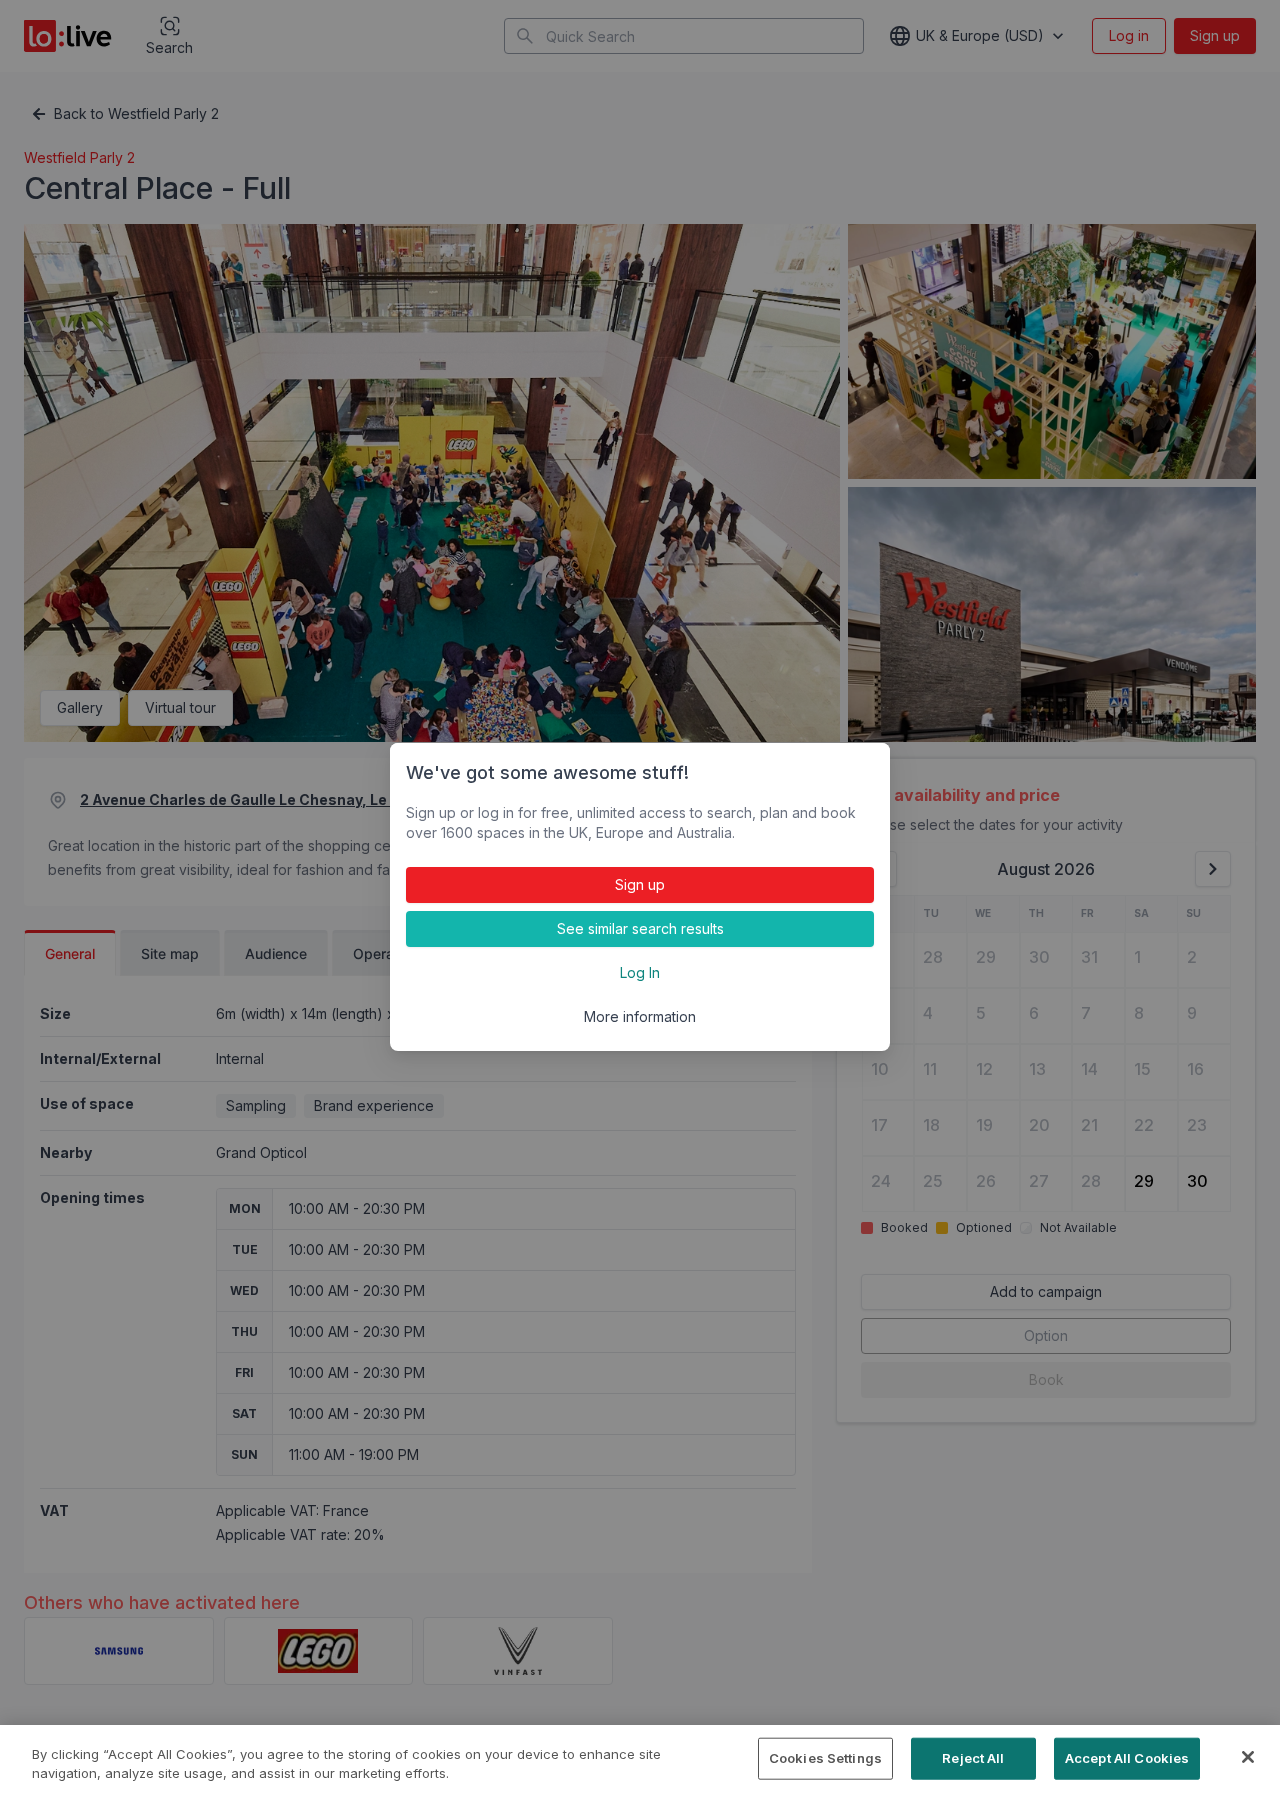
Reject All (973, 1758)
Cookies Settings (825, 1758)
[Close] (1248, 1757)
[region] (640, 1759)
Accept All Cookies (1127, 1758)
